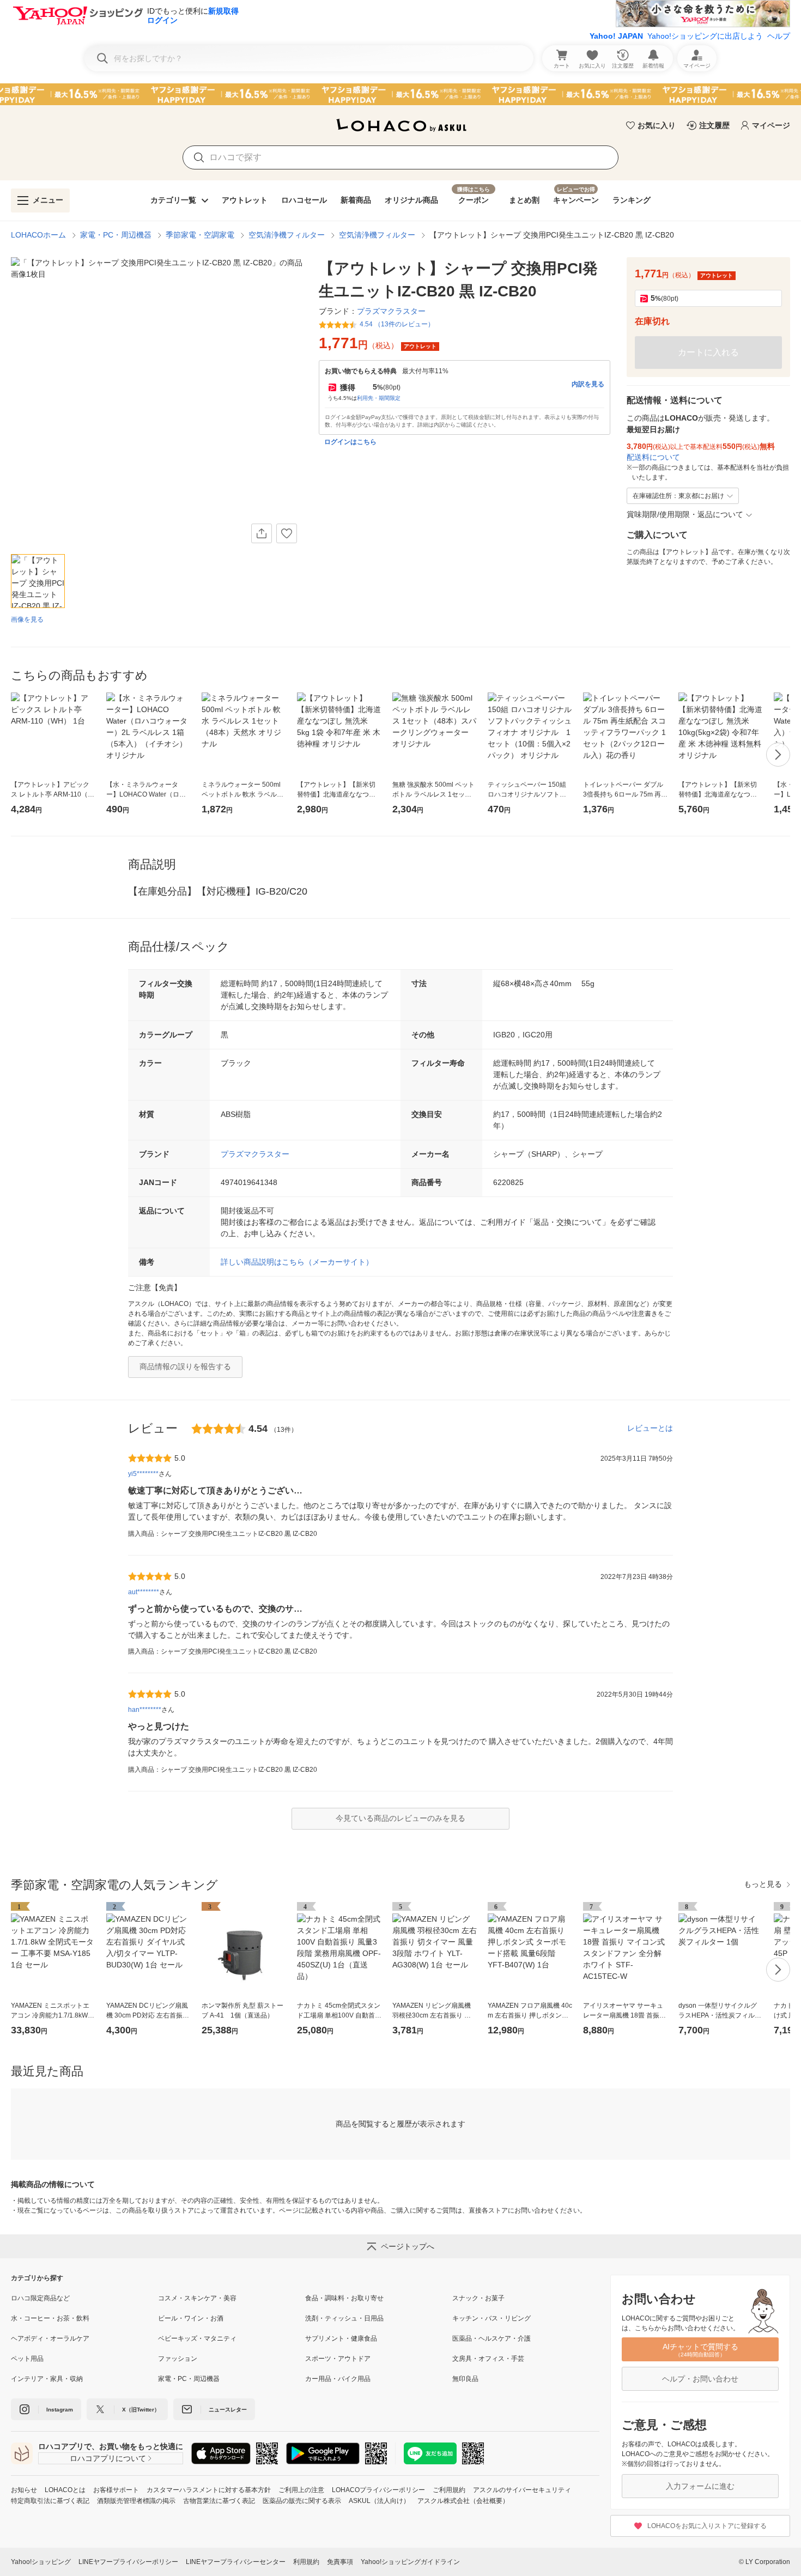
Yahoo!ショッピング (41, 2562)
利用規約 (306, 2562)
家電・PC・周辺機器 (116, 235)
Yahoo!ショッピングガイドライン (410, 2562)
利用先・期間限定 (379, 398)
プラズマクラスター (255, 1154)
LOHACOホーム (38, 235)
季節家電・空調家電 (200, 235)
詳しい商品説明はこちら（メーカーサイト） (297, 1262)
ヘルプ (779, 36)
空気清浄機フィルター (287, 235)
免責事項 (340, 2562)
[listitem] (84, 2298)
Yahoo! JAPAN (616, 36)
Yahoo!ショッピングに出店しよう (705, 36)
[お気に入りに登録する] (287, 533)
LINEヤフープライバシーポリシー (128, 2562)
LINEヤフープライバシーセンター (236, 2562)
